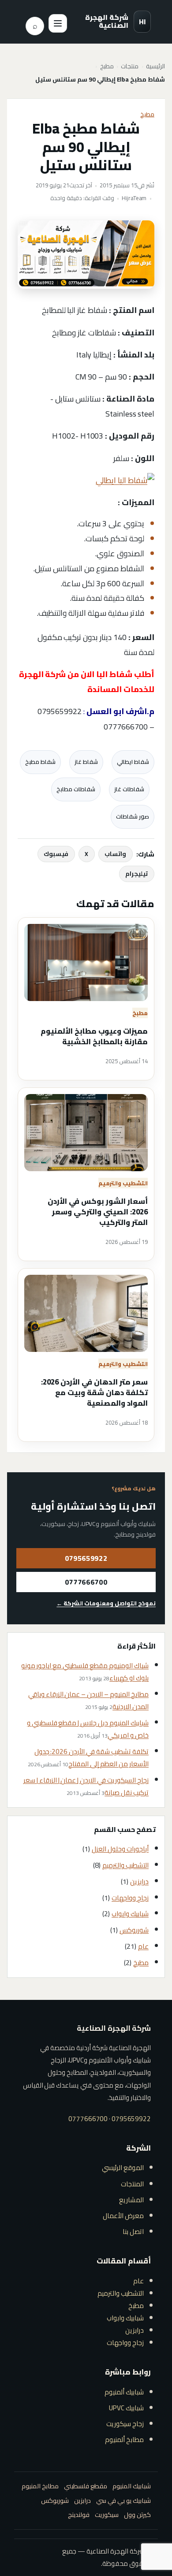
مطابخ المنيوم (40, 2486)
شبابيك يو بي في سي (123, 2501)
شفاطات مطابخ (76, 789)
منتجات (130, 67)
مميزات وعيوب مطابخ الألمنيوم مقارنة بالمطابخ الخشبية (94, 1037)
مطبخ (107, 67)
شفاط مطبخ (40, 762)
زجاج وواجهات (130, 1898)
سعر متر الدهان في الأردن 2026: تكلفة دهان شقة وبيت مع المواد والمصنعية (94, 1393)
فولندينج (79, 2515)
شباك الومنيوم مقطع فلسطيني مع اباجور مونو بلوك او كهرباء (85, 1672)
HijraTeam (134, 198)
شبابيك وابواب (130, 1914)
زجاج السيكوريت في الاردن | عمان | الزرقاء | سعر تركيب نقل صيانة (86, 1786)
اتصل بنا (133, 2232)
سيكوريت (107, 2515)
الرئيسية (155, 67)
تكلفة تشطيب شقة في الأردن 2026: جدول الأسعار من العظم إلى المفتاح (92, 1758)
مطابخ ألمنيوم (124, 2440)
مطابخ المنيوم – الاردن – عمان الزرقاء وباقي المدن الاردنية (88, 1700)
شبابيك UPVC (126, 2408)
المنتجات (132, 2184)
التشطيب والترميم (123, 1183)
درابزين (139, 1882)
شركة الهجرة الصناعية (107, 21)
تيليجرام (136, 874)
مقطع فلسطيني (86, 2486)
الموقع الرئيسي (123, 2168)
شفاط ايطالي (133, 762)
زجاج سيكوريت (125, 2424)
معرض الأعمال (123, 2216)
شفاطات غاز (129, 789)
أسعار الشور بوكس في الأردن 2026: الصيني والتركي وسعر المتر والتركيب (98, 1212)
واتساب (115, 854)
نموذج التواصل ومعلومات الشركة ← (106, 1603)
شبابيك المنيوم (132, 2486)
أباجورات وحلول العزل (120, 1849)
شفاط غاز (86, 762)
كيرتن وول (137, 2515)
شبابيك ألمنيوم (124, 2392)
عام (143, 1946)
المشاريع (131, 2200)
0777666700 (86, 1582)
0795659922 (86, 1558)
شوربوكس (134, 1930)
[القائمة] (58, 23)
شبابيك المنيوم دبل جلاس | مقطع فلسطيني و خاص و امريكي (88, 1729)
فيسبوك (56, 854)
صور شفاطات (133, 816)
